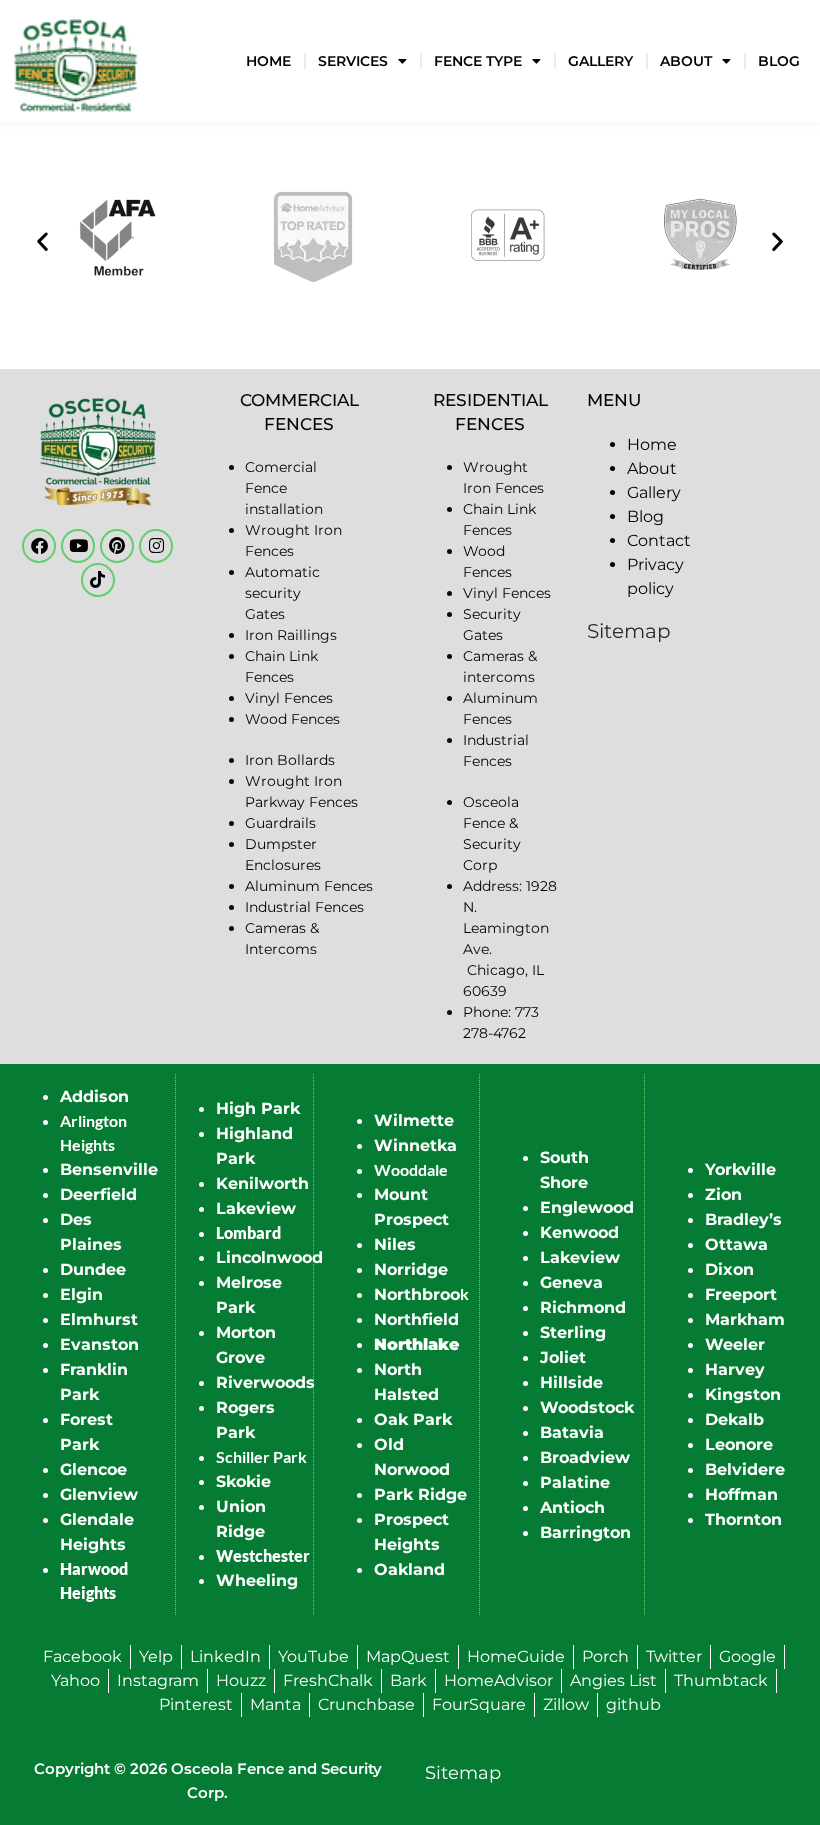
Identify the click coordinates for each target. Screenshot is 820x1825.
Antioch (572, 1507)
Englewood (587, 1207)
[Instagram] (156, 546)
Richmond (583, 1307)
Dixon (729, 1269)
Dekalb (734, 1419)
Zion (723, 1194)
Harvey (735, 1369)
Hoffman (741, 1494)
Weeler (735, 1344)
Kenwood (579, 1232)
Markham (745, 1319)
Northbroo (417, 1294)
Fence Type (478, 61)
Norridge (411, 1269)
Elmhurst (99, 1319)
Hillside (571, 1382)
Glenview (99, 1494)
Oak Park (413, 1419)
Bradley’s (743, 1219)
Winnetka (415, 1145)
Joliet (563, 1357)
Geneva (571, 1282)
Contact (659, 540)
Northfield (416, 1319)
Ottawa (736, 1244)
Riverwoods (265, 1382)
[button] (42, 240)
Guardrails (280, 823)
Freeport (741, 1294)
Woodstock (587, 1407)
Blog (779, 61)
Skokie (243, 1481)
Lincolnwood (269, 1257)
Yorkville (740, 1169)
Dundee (93, 1269)
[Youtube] (78, 546)
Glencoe (93, 1469)
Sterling (573, 1332)
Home (268, 61)
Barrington (585, 1532)
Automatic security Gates (282, 593)
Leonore (739, 1444)
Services (353, 61)
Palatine (575, 1482)
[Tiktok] (98, 580)
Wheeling (257, 1580)
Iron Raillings (291, 635)
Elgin (81, 1294)
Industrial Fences (304, 907)
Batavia (572, 1432)
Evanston (99, 1344)
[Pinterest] (117, 546)
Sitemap (629, 631)
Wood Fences (292, 719)
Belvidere (745, 1469)
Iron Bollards (290, 760)
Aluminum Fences (309, 886)
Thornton (743, 1519)
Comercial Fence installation (284, 488)
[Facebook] (39, 546)
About (686, 61)
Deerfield (98, 1194)
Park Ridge (420, 1494)
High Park (258, 1108)
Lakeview (256, 1208)
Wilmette (414, 1120)
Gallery (600, 61)
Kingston (743, 1394)
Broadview (585, 1457)
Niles (395, 1244)
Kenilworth (262, 1183)
